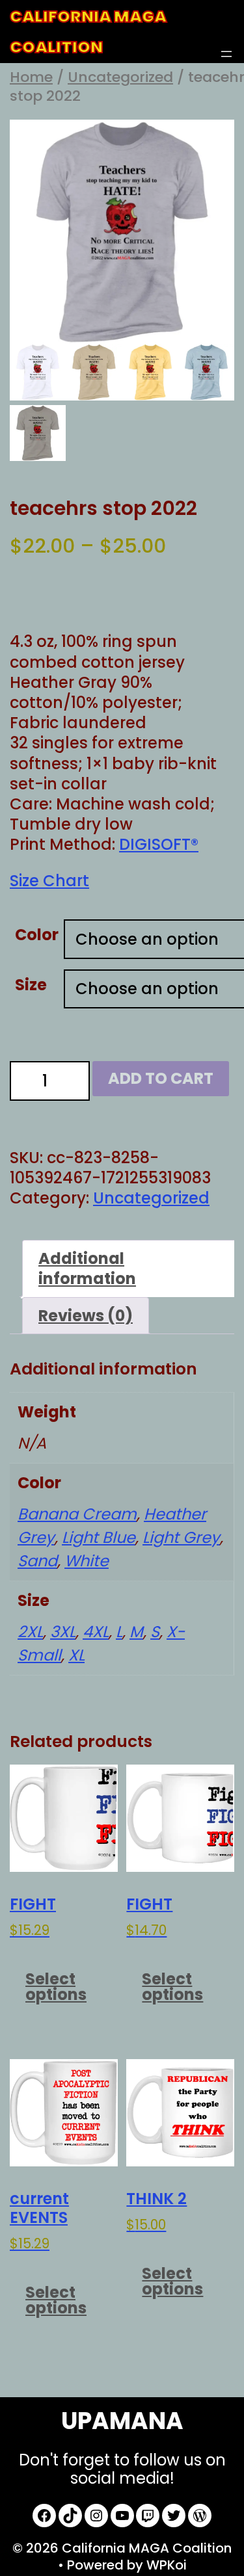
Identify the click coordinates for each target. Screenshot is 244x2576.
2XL (30, 1632)
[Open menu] (226, 54)
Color (37, 935)
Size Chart (49, 881)
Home (31, 77)
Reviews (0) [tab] (86, 1316)
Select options (56, 1987)
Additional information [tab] (87, 1268)
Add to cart (161, 1078)
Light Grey (181, 1537)
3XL (63, 1632)
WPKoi (167, 2565)
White (87, 1561)
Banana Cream (77, 1514)
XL (76, 1655)
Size (31, 985)
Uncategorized (120, 77)
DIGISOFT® (159, 844)
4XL (96, 1632)
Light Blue (99, 1537)
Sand (37, 1561)
